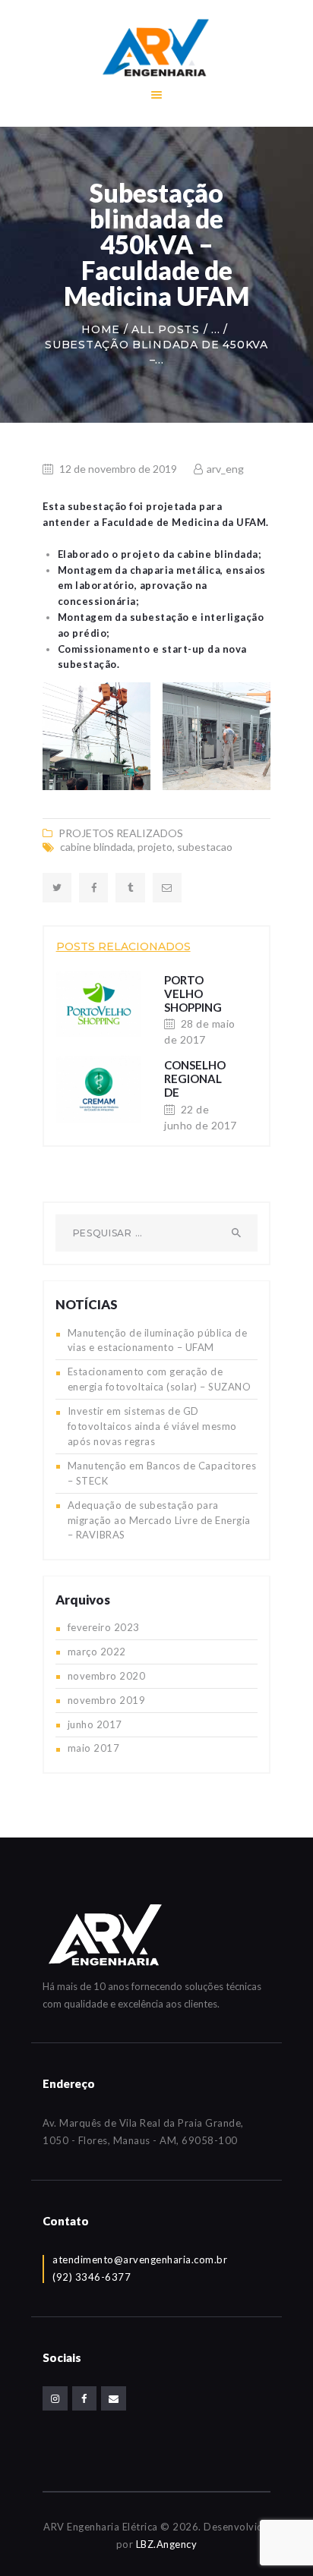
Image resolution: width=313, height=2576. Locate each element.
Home (101, 329)
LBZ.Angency (167, 2544)
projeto (155, 847)
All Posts (165, 329)
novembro (107, 1676)
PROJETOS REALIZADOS (121, 833)
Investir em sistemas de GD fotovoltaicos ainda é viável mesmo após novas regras (152, 1426)
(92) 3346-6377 (92, 2277)
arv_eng (224, 469)
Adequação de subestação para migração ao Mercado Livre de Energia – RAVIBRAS (159, 1520)
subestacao (205, 847)
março (97, 1652)
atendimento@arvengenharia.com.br (140, 2260)
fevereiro (104, 1627)
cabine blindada (96, 847)
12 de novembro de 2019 (118, 469)
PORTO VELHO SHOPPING (193, 994)
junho (95, 1724)
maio (94, 1748)
